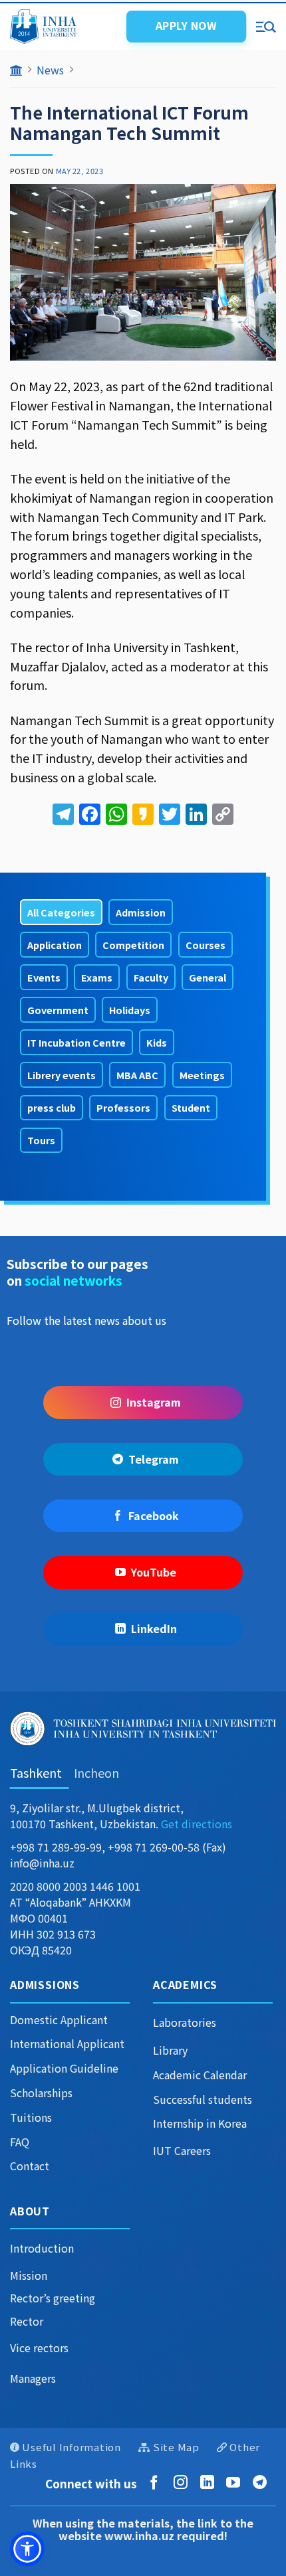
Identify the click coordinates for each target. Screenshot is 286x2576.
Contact (30, 2166)
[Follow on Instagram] (183, 2483)
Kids (157, 1042)
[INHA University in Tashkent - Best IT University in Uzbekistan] (63, 27)
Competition (133, 945)
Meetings (202, 1075)
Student (191, 1107)
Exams (97, 977)
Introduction (42, 2248)
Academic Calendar (200, 2075)
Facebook (154, 1515)
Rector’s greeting (53, 2298)
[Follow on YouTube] (236, 2483)
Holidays (130, 1010)
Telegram (154, 1459)
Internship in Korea (200, 2123)
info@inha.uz (42, 1863)
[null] (27, 2549)
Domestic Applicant (59, 2019)
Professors (123, 1107)
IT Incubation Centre (76, 1042)
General (208, 977)
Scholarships (41, 2093)
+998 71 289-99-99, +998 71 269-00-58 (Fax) (118, 1847)
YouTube (154, 1572)
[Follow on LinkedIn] (210, 2483)
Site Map (176, 2447)
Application (55, 945)
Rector (27, 2321)
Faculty (151, 977)
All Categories (61, 912)
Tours (41, 1140)
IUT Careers (182, 2150)
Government (58, 1010)
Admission (141, 912)
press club (52, 1107)
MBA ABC (137, 1075)
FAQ (20, 2142)
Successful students (203, 2099)
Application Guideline (64, 2068)
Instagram (154, 1402)
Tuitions (31, 2117)
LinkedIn (154, 1628)
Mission (29, 2275)
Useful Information (71, 2447)
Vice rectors (39, 2348)
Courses (206, 945)
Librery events (62, 1075)
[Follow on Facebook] (157, 2483)
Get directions (197, 1824)
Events (44, 977)
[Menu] (266, 26)
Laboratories (185, 2022)
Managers (33, 2378)
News (50, 70)
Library (170, 2050)
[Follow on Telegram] (262, 2483)
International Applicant (67, 2043)
